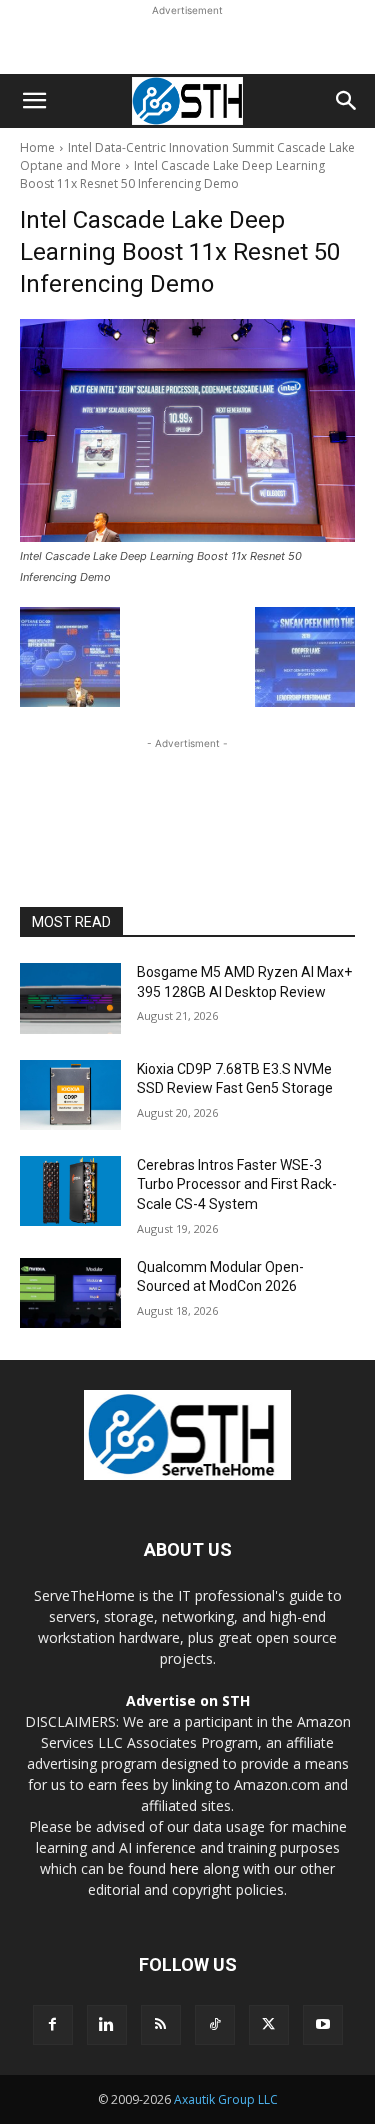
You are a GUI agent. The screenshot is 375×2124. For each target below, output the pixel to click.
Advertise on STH (188, 1700)
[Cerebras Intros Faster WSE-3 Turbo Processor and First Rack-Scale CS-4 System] (70, 1191)
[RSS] (161, 2025)
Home (37, 147)
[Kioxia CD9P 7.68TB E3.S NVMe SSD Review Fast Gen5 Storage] (70, 1095)
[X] (269, 2025)
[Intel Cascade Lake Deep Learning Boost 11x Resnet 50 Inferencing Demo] (187, 430)
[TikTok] (215, 2025)
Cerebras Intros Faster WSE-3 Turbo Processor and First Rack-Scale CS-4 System (237, 1184)
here (184, 1868)
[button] (34, 101)
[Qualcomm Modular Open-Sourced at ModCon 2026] (70, 1293)
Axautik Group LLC (226, 2099)
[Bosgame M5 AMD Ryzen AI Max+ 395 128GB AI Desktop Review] (70, 998)
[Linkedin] (107, 2025)
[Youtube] (323, 2025)
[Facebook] (53, 2025)
